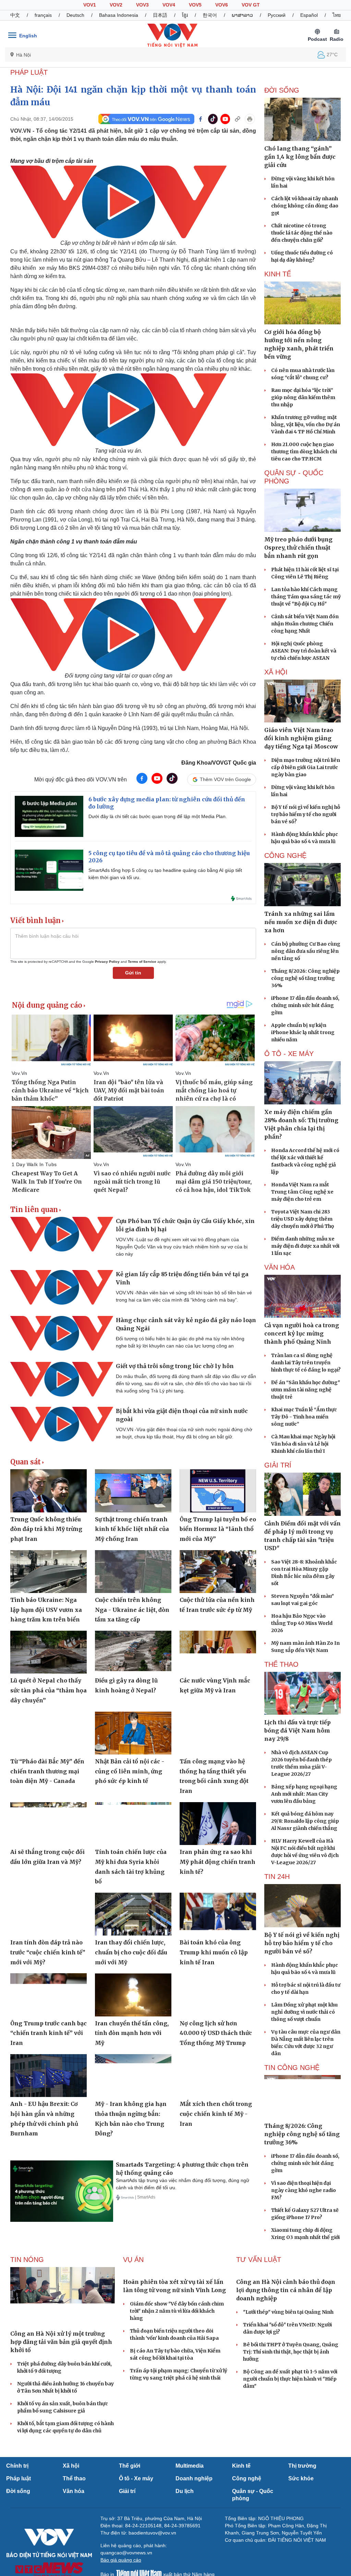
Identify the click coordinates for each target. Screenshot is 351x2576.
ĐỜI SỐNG (282, 90)
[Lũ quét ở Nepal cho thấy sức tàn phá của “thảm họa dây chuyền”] (49, 1652)
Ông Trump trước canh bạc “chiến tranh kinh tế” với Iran (49, 2033)
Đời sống (18, 2491)
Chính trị (17, 2466)
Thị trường (302, 2466)
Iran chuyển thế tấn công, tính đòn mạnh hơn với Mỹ (132, 2033)
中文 (15, 15)
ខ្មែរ (185, 15)
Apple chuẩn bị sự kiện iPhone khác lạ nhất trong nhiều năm (303, 1032)
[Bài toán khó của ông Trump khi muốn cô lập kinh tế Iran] (218, 1914)
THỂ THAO (281, 1664)
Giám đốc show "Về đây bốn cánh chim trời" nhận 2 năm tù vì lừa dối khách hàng (177, 2311)
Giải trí (127, 2491)
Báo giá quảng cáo (121, 2560)
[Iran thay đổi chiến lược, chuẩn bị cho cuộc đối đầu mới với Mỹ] (133, 1914)
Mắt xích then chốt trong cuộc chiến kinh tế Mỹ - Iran (216, 2114)
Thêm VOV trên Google (225, 779)
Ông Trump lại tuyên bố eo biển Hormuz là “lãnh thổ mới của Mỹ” (218, 1529)
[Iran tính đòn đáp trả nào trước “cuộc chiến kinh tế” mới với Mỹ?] (49, 1914)
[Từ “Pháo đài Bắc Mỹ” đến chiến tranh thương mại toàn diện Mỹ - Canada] (49, 1733)
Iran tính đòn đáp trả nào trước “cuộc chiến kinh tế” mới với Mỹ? (48, 1952)
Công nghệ (247, 2478)
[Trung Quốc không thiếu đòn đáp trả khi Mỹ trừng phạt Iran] (49, 1491)
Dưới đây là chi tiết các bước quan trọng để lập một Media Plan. (158, 816)
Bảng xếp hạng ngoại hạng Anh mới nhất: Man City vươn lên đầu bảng (304, 1794)
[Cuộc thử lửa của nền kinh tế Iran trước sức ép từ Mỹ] (218, 1572)
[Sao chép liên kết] (238, 119)
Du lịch (185, 2491)
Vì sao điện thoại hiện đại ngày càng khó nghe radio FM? (304, 2190)
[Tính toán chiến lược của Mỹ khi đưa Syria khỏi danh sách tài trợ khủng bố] (133, 1824)
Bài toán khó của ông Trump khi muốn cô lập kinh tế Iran (214, 1952)
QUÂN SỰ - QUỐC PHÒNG (294, 477)
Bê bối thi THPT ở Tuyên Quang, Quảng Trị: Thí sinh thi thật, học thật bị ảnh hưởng (291, 2352)
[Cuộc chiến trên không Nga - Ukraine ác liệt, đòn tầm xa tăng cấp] (133, 1572)
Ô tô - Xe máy (136, 2478)
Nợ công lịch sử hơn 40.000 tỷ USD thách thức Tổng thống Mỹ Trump (216, 2033)
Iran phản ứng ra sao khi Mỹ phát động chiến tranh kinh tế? (217, 1862)
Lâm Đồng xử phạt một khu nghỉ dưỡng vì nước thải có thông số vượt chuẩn (304, 2012)
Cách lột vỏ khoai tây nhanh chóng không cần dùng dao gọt (305, 206)
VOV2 (116, 5)
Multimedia (190, 2466)
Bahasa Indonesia (119, 15)
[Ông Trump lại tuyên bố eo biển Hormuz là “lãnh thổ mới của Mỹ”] (218, 1491)
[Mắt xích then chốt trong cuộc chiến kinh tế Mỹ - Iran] (218, 2076)
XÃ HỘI (276, 672)
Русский (277, 15)
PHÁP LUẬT (29, 72)
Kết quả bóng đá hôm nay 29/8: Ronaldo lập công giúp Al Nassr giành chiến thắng (305, 1821)
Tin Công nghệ (292, 2068)
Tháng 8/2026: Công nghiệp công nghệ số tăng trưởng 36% (305, 978)
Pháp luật (19, 2478)
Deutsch (75, 15)
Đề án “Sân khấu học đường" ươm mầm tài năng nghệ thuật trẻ (306, 1390)
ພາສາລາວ (242, 15)
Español (309, 15)
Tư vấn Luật (259, 2260)
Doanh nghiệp (194, 2478)
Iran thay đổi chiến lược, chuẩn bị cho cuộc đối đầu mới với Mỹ (131, 1952)
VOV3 (142, 5)
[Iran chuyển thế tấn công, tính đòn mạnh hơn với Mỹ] (133, 1995)
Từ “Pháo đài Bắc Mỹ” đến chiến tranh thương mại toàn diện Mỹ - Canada (47, 1771)
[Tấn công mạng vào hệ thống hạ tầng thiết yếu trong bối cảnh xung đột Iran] (218, 1733)
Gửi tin (133, 973)
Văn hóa (74, 2491)
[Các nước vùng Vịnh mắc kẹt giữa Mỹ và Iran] (218, 1652)
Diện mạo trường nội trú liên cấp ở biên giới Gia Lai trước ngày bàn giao (306, 767)
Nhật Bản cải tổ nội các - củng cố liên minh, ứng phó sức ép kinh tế (130, 1771)
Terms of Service (142, 962)
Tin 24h (277, 1877)
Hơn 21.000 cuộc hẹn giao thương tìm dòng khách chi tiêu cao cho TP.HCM (304, 452)
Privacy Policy (107, 962)
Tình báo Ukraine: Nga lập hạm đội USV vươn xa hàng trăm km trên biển (46, 1610)
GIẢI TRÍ (278, 1465)
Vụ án (133, 2260)
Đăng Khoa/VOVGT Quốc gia (219, 763)
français (43, 15)
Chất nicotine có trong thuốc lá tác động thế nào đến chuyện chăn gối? (302, 233)
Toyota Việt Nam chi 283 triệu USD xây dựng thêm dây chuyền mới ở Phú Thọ (302, 1219)
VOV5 (195, 5)
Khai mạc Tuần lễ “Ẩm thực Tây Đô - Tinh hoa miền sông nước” (304, 1417)
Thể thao (74, 2478)
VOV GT (251, 5)
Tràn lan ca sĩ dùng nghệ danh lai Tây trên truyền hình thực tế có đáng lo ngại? (306, 1363)
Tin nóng (27, 2260)
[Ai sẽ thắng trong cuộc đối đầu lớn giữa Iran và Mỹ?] (49, 1824)
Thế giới (130, 2466)
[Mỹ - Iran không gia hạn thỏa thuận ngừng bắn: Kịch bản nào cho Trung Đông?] (133, 2076)
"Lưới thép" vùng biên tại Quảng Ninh (288, 2312)
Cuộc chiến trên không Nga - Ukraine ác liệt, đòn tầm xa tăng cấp (132, 1610)
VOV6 (222, 5)
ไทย (337, 15)
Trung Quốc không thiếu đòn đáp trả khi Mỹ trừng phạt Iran (46, 1529)
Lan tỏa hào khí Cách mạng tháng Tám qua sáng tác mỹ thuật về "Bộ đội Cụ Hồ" (306, 597)
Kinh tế (241, 2466)
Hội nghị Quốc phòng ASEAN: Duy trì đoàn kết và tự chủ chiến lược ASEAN (304, 651)
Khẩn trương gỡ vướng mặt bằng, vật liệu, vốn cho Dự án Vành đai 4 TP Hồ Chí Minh (306, 424)
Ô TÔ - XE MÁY (289, 1054)
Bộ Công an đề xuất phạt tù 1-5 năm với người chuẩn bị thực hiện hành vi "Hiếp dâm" (290, 2379)
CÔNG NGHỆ (285, 855)
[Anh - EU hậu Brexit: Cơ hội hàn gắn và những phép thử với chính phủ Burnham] (49, 2076)
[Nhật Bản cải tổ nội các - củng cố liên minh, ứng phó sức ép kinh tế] (133, 1733)
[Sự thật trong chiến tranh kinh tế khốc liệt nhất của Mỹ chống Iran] (133, 1491)
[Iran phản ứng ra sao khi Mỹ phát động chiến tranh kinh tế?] (218, 1824)
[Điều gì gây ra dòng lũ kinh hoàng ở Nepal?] (133, 1652)
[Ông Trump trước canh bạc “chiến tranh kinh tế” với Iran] (49, 1995)
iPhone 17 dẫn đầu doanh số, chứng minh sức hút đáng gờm (305, 1005)
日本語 (160, 15)
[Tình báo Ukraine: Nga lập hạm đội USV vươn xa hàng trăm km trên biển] (49, 1572)
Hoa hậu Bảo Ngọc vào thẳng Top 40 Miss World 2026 (302, 1623)
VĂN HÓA (280, 1267)
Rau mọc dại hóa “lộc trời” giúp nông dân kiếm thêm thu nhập (303, 397)
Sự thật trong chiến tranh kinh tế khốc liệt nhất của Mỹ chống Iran (132, 1529)
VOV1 (90, 5)
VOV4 (169, 5)
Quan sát (26, 1462)
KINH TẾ (278, 274)
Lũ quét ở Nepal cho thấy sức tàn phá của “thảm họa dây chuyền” (49, 1690)
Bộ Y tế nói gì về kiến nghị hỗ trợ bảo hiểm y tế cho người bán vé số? (306, 814)
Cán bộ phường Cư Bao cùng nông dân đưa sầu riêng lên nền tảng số (306, 951)
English (28, 36)
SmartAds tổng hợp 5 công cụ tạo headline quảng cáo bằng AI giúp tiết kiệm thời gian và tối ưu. (165, 874)
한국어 (210, 15)
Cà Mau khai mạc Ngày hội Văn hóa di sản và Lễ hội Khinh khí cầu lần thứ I (303, 1444)
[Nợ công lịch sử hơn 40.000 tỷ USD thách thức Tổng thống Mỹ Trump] (218, 1995)
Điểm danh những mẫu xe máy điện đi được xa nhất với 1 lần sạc (305, 1246)
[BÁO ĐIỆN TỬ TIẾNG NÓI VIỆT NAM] (172, 35)
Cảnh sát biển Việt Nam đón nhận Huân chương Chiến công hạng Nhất (305, 624)
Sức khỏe (301, 2478)
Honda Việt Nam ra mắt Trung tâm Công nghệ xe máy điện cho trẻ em (302, 1192)
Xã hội (71, 2466)
